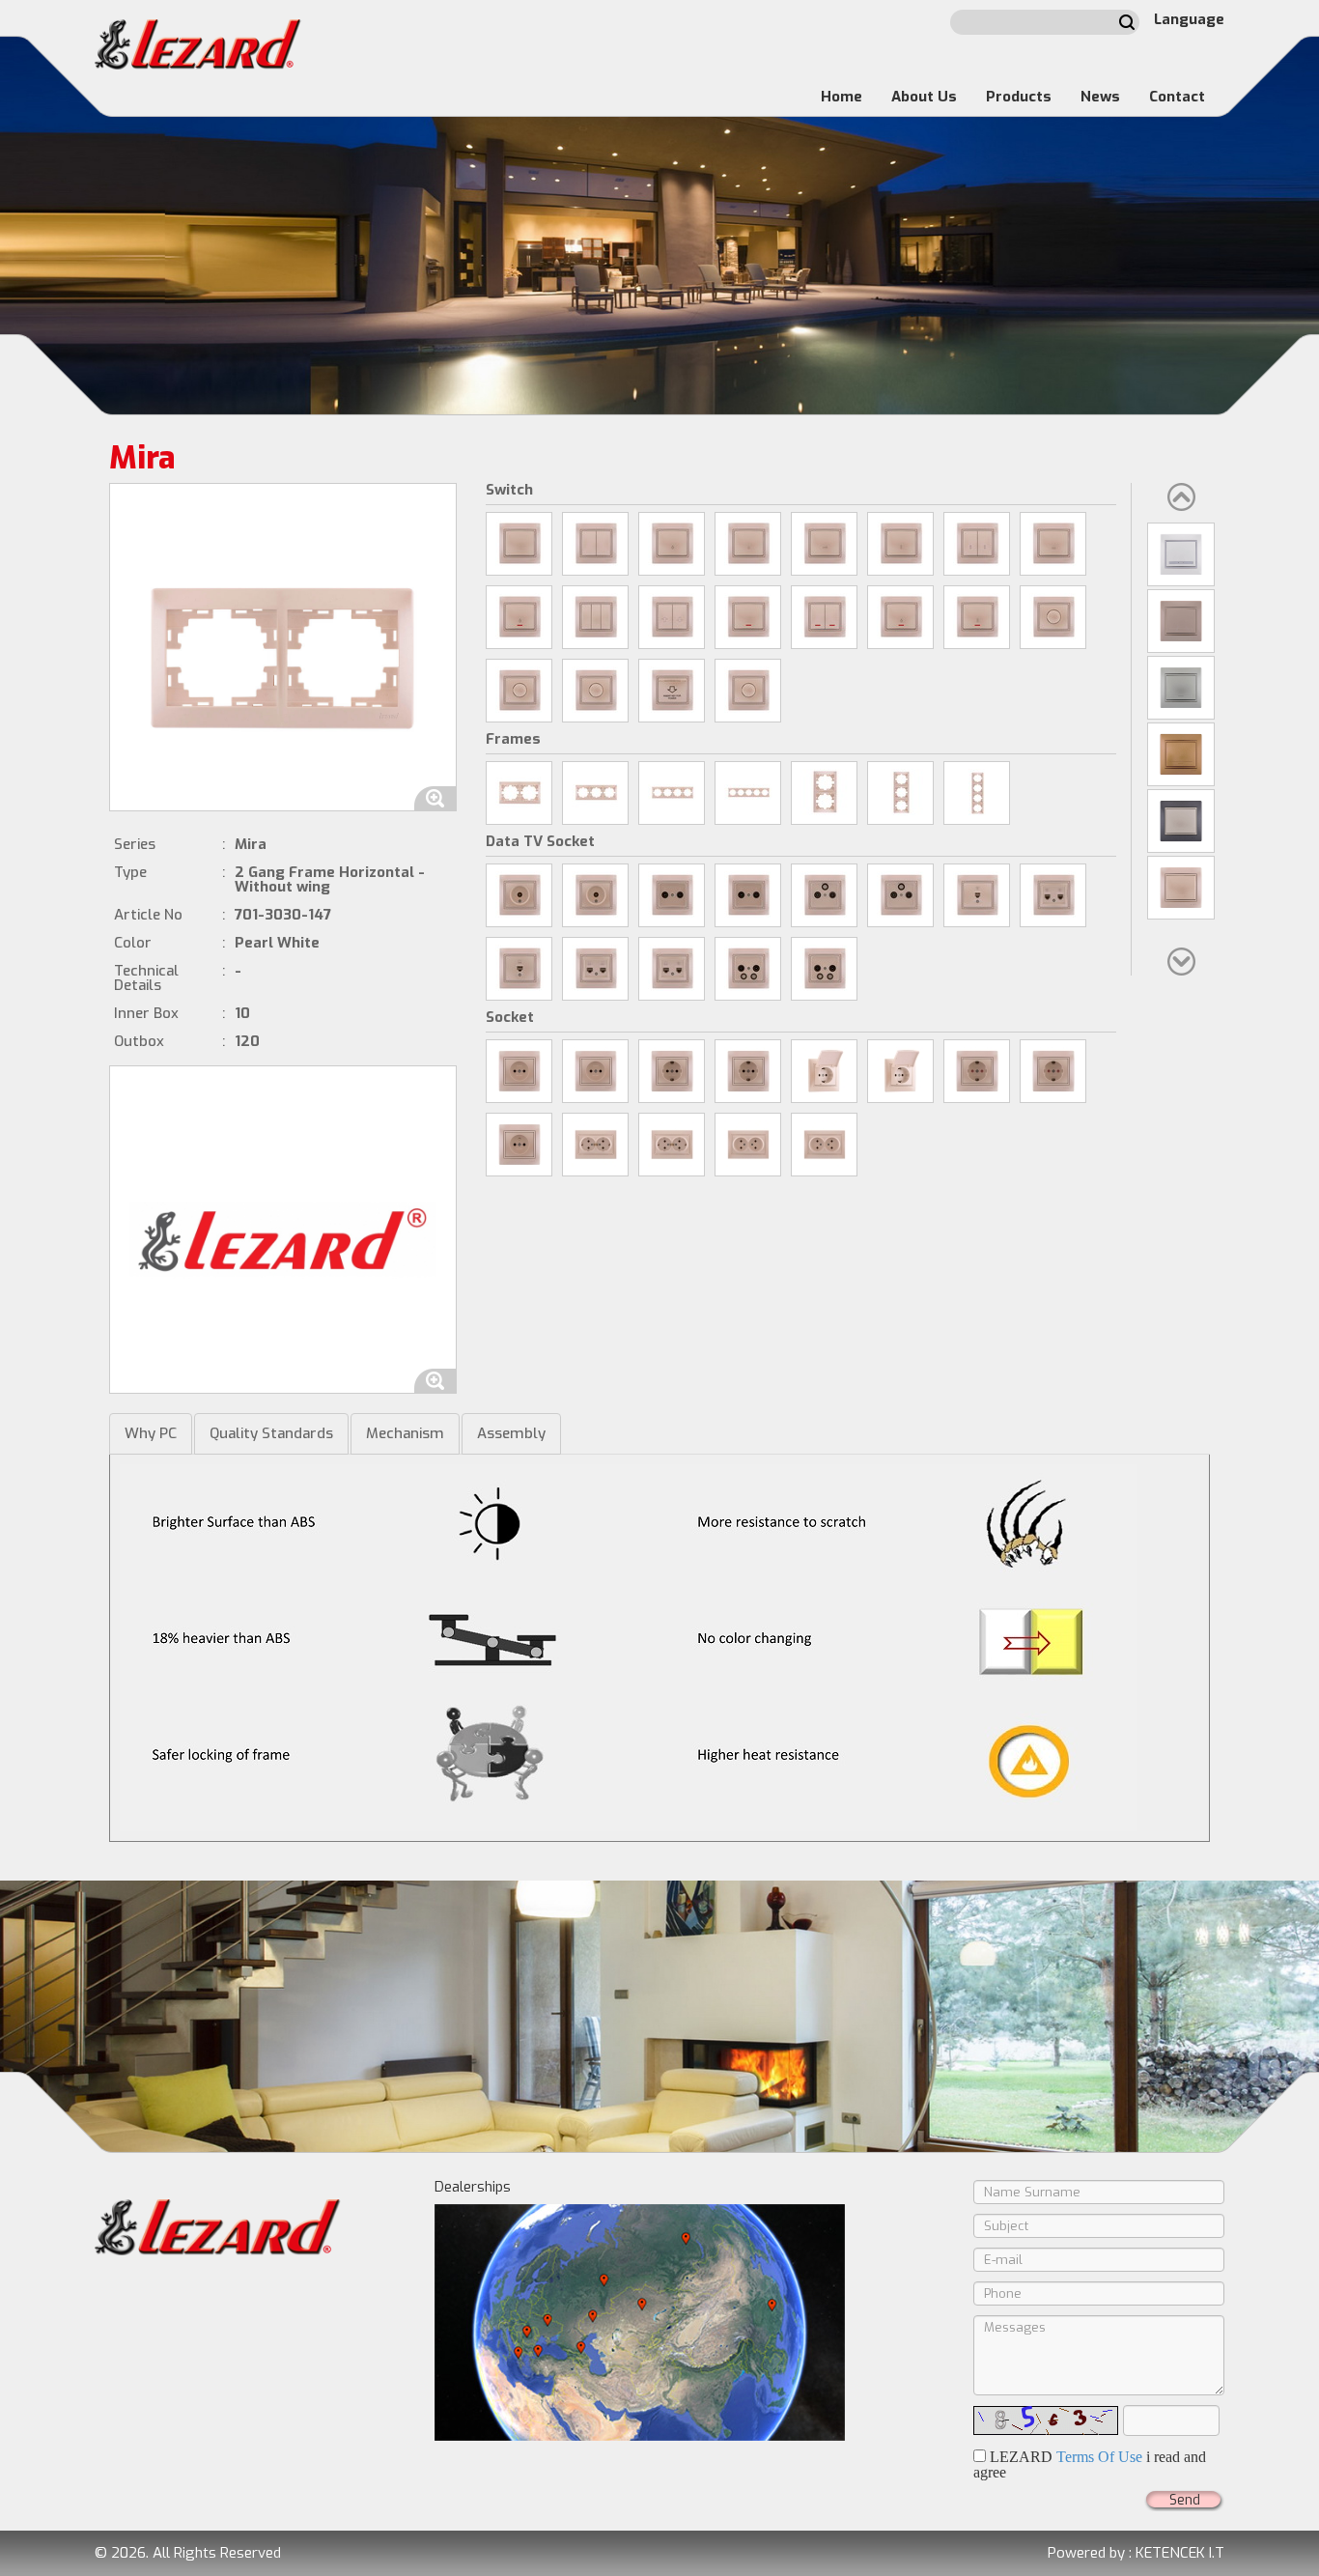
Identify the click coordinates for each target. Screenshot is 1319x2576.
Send (1185, 2500)
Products (1019, 97)
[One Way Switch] (519, 544)
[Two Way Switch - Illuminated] (977, 617)
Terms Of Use (1099, 2457)
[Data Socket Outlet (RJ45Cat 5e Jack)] (519, 969)
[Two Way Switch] (900, 544)
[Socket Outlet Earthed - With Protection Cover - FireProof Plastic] (900, 1071)
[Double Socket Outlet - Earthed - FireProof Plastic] (672, 1145)
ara (1127, 22)
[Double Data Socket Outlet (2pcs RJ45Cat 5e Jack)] (595, 969)
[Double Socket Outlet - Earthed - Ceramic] (595, 1145)
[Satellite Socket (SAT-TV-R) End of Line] (900, 895)
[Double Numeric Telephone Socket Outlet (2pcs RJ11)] (1053, 895)
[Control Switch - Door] (824, 544)
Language (1189, 19)
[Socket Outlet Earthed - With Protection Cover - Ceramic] (824, 1071)
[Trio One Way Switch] (595, 617)
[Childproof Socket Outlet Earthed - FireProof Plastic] (1053, 1071)
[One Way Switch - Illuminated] (748, 617)
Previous (1181, 497)
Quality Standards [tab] (271, 1433)
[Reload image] (1046, 2420)
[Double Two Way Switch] (977, 544)
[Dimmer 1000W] (748, 691)
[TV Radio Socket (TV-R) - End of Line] (748, 895)
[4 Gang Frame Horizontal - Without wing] (672, 793)
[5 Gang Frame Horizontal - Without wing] (748, 793)
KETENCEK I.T (1180, 2553)
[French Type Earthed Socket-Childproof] (519, 1145)
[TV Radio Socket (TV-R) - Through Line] (672, 895)
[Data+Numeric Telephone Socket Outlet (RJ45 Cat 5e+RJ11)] (672, 969)
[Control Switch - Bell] (748, 544)
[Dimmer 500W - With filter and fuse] (595, 691)
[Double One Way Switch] (595, 544)
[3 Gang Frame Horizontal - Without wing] (595, 793)
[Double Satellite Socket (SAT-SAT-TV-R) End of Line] (824, 969)
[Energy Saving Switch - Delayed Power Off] (672, 691)
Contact (1177, 97)
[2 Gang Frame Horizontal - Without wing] (519, 793)
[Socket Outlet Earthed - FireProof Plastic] (748, 1071)
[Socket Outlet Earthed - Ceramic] (672, 1071)
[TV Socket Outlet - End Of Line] (595, 895)
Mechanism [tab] (405, 1433)
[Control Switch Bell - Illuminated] (519, 617)
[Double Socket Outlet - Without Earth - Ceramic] (748, 1145)
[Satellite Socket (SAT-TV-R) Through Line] (824, 895)
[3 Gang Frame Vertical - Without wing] (900, 793)
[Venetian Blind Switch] (672, 617)
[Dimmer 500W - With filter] (519, 691)
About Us (924, 97)
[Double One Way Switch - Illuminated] (824, 617)
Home (842, 97)
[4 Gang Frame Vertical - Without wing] (977, 793)
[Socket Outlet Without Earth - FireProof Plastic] (595, 1071)
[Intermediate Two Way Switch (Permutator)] (1053, 544)
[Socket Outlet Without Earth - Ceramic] (519, 1071)
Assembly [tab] (511, 1433)
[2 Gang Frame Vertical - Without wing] (824, 793)
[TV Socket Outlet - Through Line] (519, 895)
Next (1181, 962)
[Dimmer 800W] (1053, 617)
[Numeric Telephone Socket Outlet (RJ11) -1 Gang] (977, 895)
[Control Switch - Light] (672, 544)
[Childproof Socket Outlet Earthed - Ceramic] (977, 1071)
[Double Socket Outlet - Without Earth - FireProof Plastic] (824, 1145)
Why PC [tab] (151, 1433)
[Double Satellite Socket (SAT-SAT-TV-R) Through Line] (748, 969)
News (1100, 97)
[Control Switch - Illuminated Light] (900, 617)
